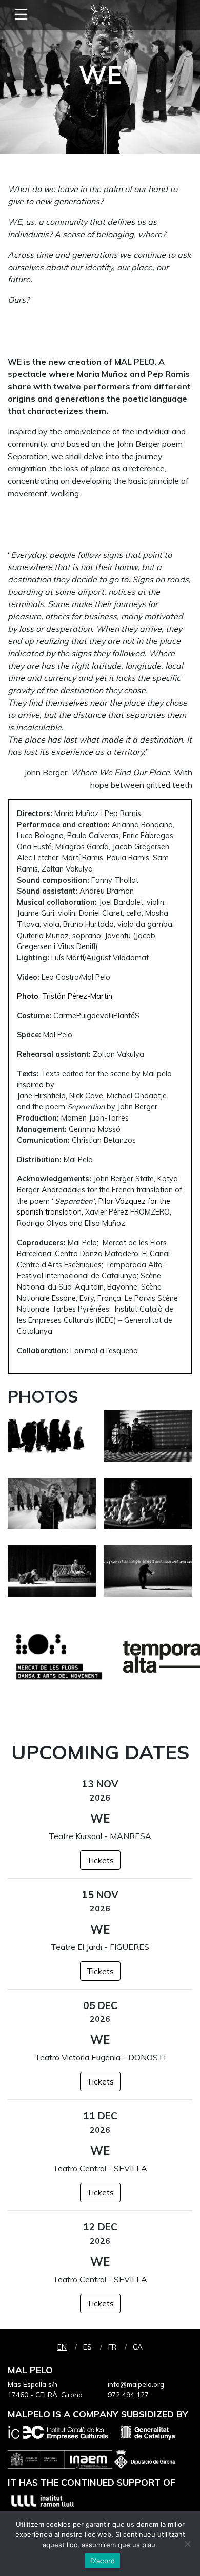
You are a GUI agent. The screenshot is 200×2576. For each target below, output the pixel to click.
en (62, 2347)
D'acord (103, 2561)
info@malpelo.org (136, 2384)
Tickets (100, 1860)
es (87, 2347)
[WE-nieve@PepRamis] (52, 1440)
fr (112, 2347)
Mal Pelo (100, 15)
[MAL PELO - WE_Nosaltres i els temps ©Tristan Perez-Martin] (148, 1440)
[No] (187, 2544)
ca (138, 2347)
